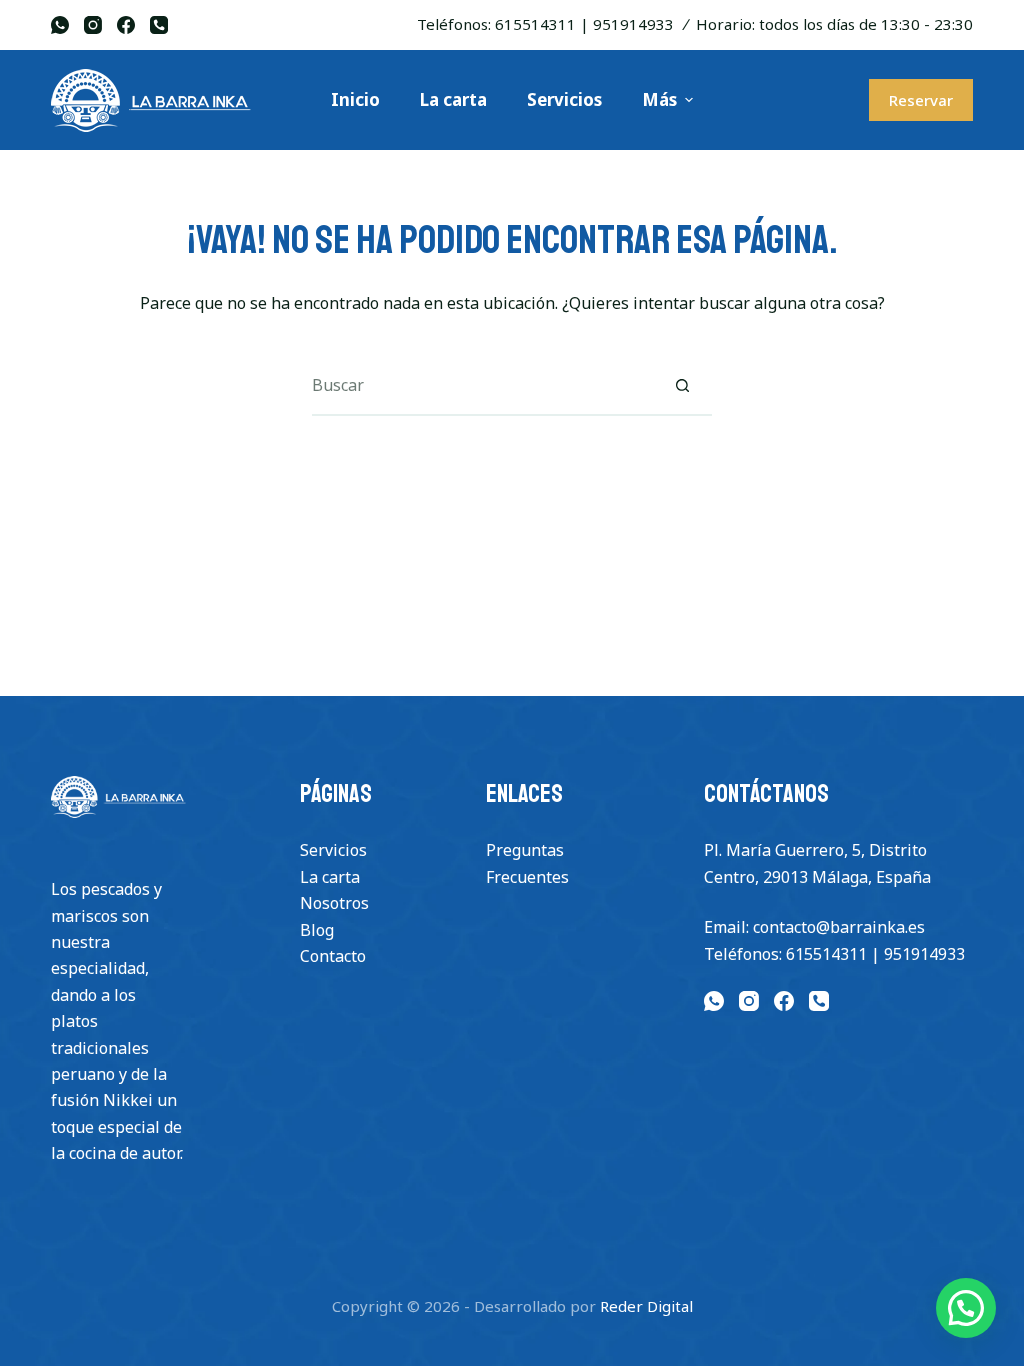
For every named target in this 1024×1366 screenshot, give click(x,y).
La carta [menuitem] (453, 99)
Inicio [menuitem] (355, 99)
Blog (317, 930)
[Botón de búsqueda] (682, 386)
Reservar (921, 100)
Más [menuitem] (659, 99)
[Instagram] (93, 25)
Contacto (333, 956)
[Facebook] (126, 25)
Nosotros (334, 903)
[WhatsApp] (60, 25)
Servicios (333, 850)
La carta (330, 877)
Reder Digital (646, 1306)
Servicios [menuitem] (564, 99)
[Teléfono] (159, 25)
